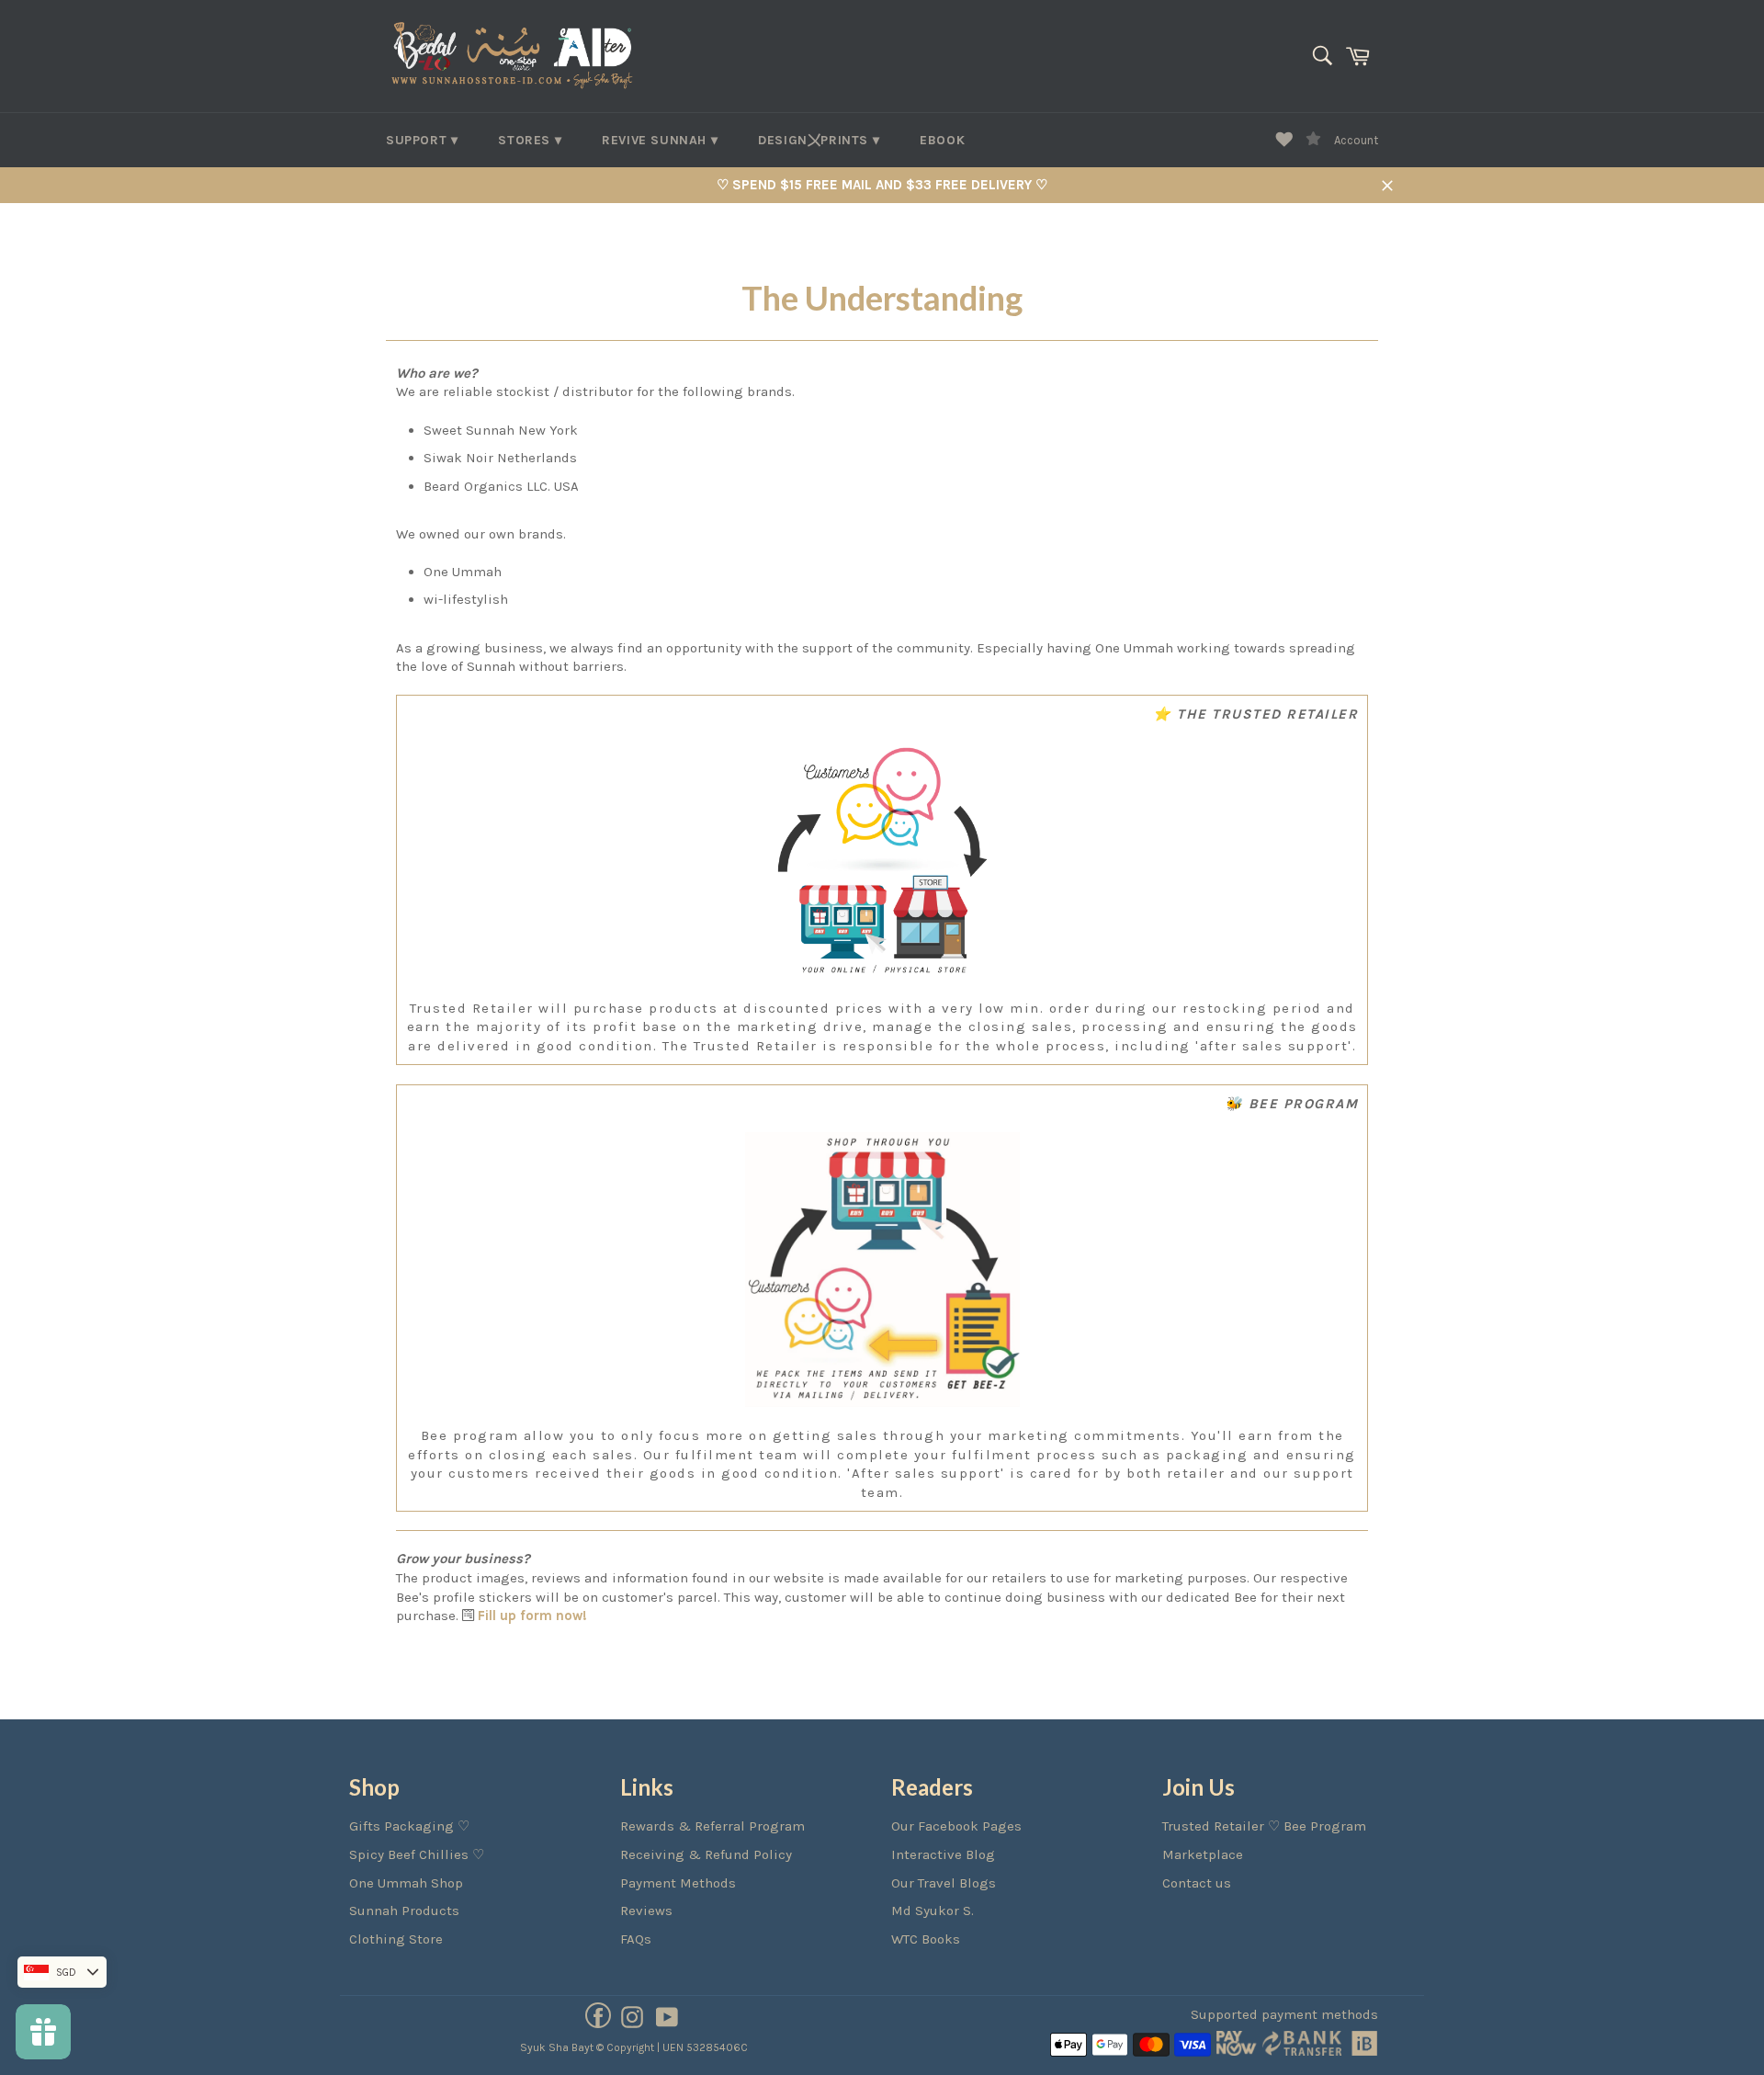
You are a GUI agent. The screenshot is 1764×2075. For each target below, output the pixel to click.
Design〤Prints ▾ (819, 140)
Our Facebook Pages (956, 1826)
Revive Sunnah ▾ (660, 140)
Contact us (1197, 1883)
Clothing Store (396, 1939)
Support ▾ (422, 140)
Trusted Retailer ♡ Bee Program (1264, 1826)
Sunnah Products (404, 1911)
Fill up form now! (532, 1616)
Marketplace (1203, 1854)
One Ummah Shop (406, 1883)
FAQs (636, 1939)
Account (1356, 140)
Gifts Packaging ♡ (409, 1826)
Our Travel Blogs (944, 1883)
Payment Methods (678, 1883)
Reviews (646, 1911)
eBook (942, 140)
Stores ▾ (530, 140)
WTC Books (926, 1939)
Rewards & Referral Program (712, 1826)
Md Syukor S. (933, 1911)
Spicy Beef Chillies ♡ (417, 1854)
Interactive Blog (943, 1854)
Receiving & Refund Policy (706, 1854)
